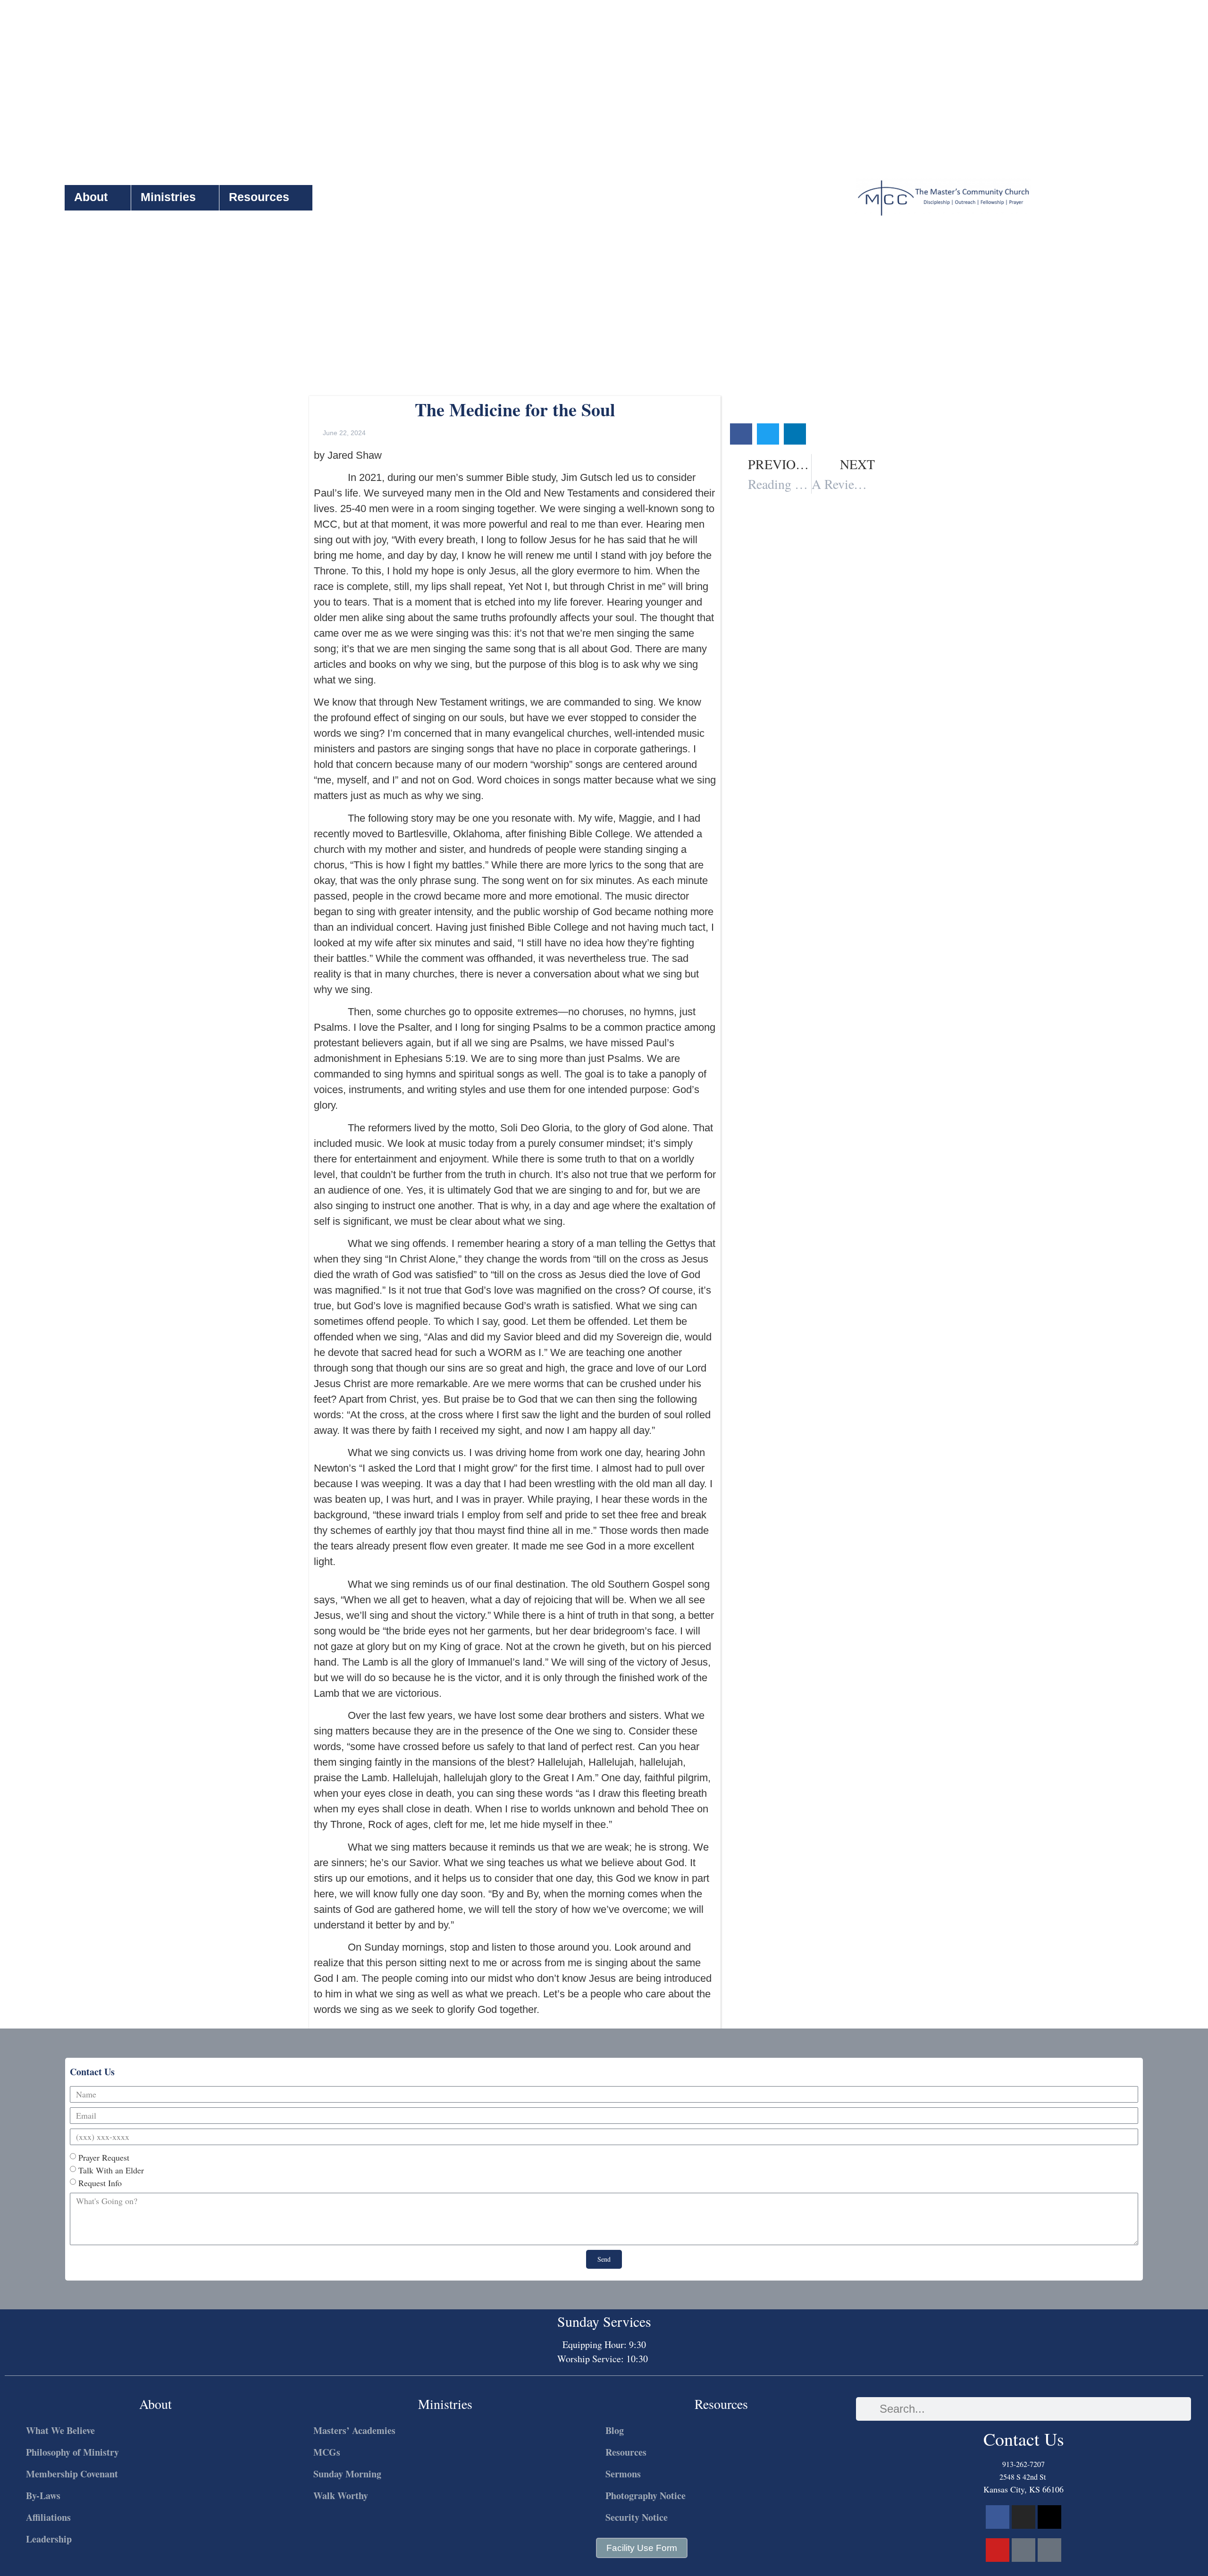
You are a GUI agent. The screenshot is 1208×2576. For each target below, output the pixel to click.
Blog (615, 2430)
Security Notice (637, 2517)
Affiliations (48, 2517)
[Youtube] (998, 2550)
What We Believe (60, 2430)
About (91, 197)
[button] (741, 434)
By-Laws (43, 2496)
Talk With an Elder (111, 2170)
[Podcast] (1023, 2550)
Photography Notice (646, 2496)
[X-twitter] (1049, 2517)
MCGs (327, 2452)
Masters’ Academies (354, 2430)
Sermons (623, 2474)
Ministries (168, 197)
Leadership (49, 2539)
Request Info (100, 2183)
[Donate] (1049, 2550)
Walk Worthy (341, 2496)
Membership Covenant (72, 2474)
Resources (259, 197)
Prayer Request (104, 2157)
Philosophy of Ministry (72, 2452)
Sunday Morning (347, 2474)
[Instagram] (1023, 2517)
